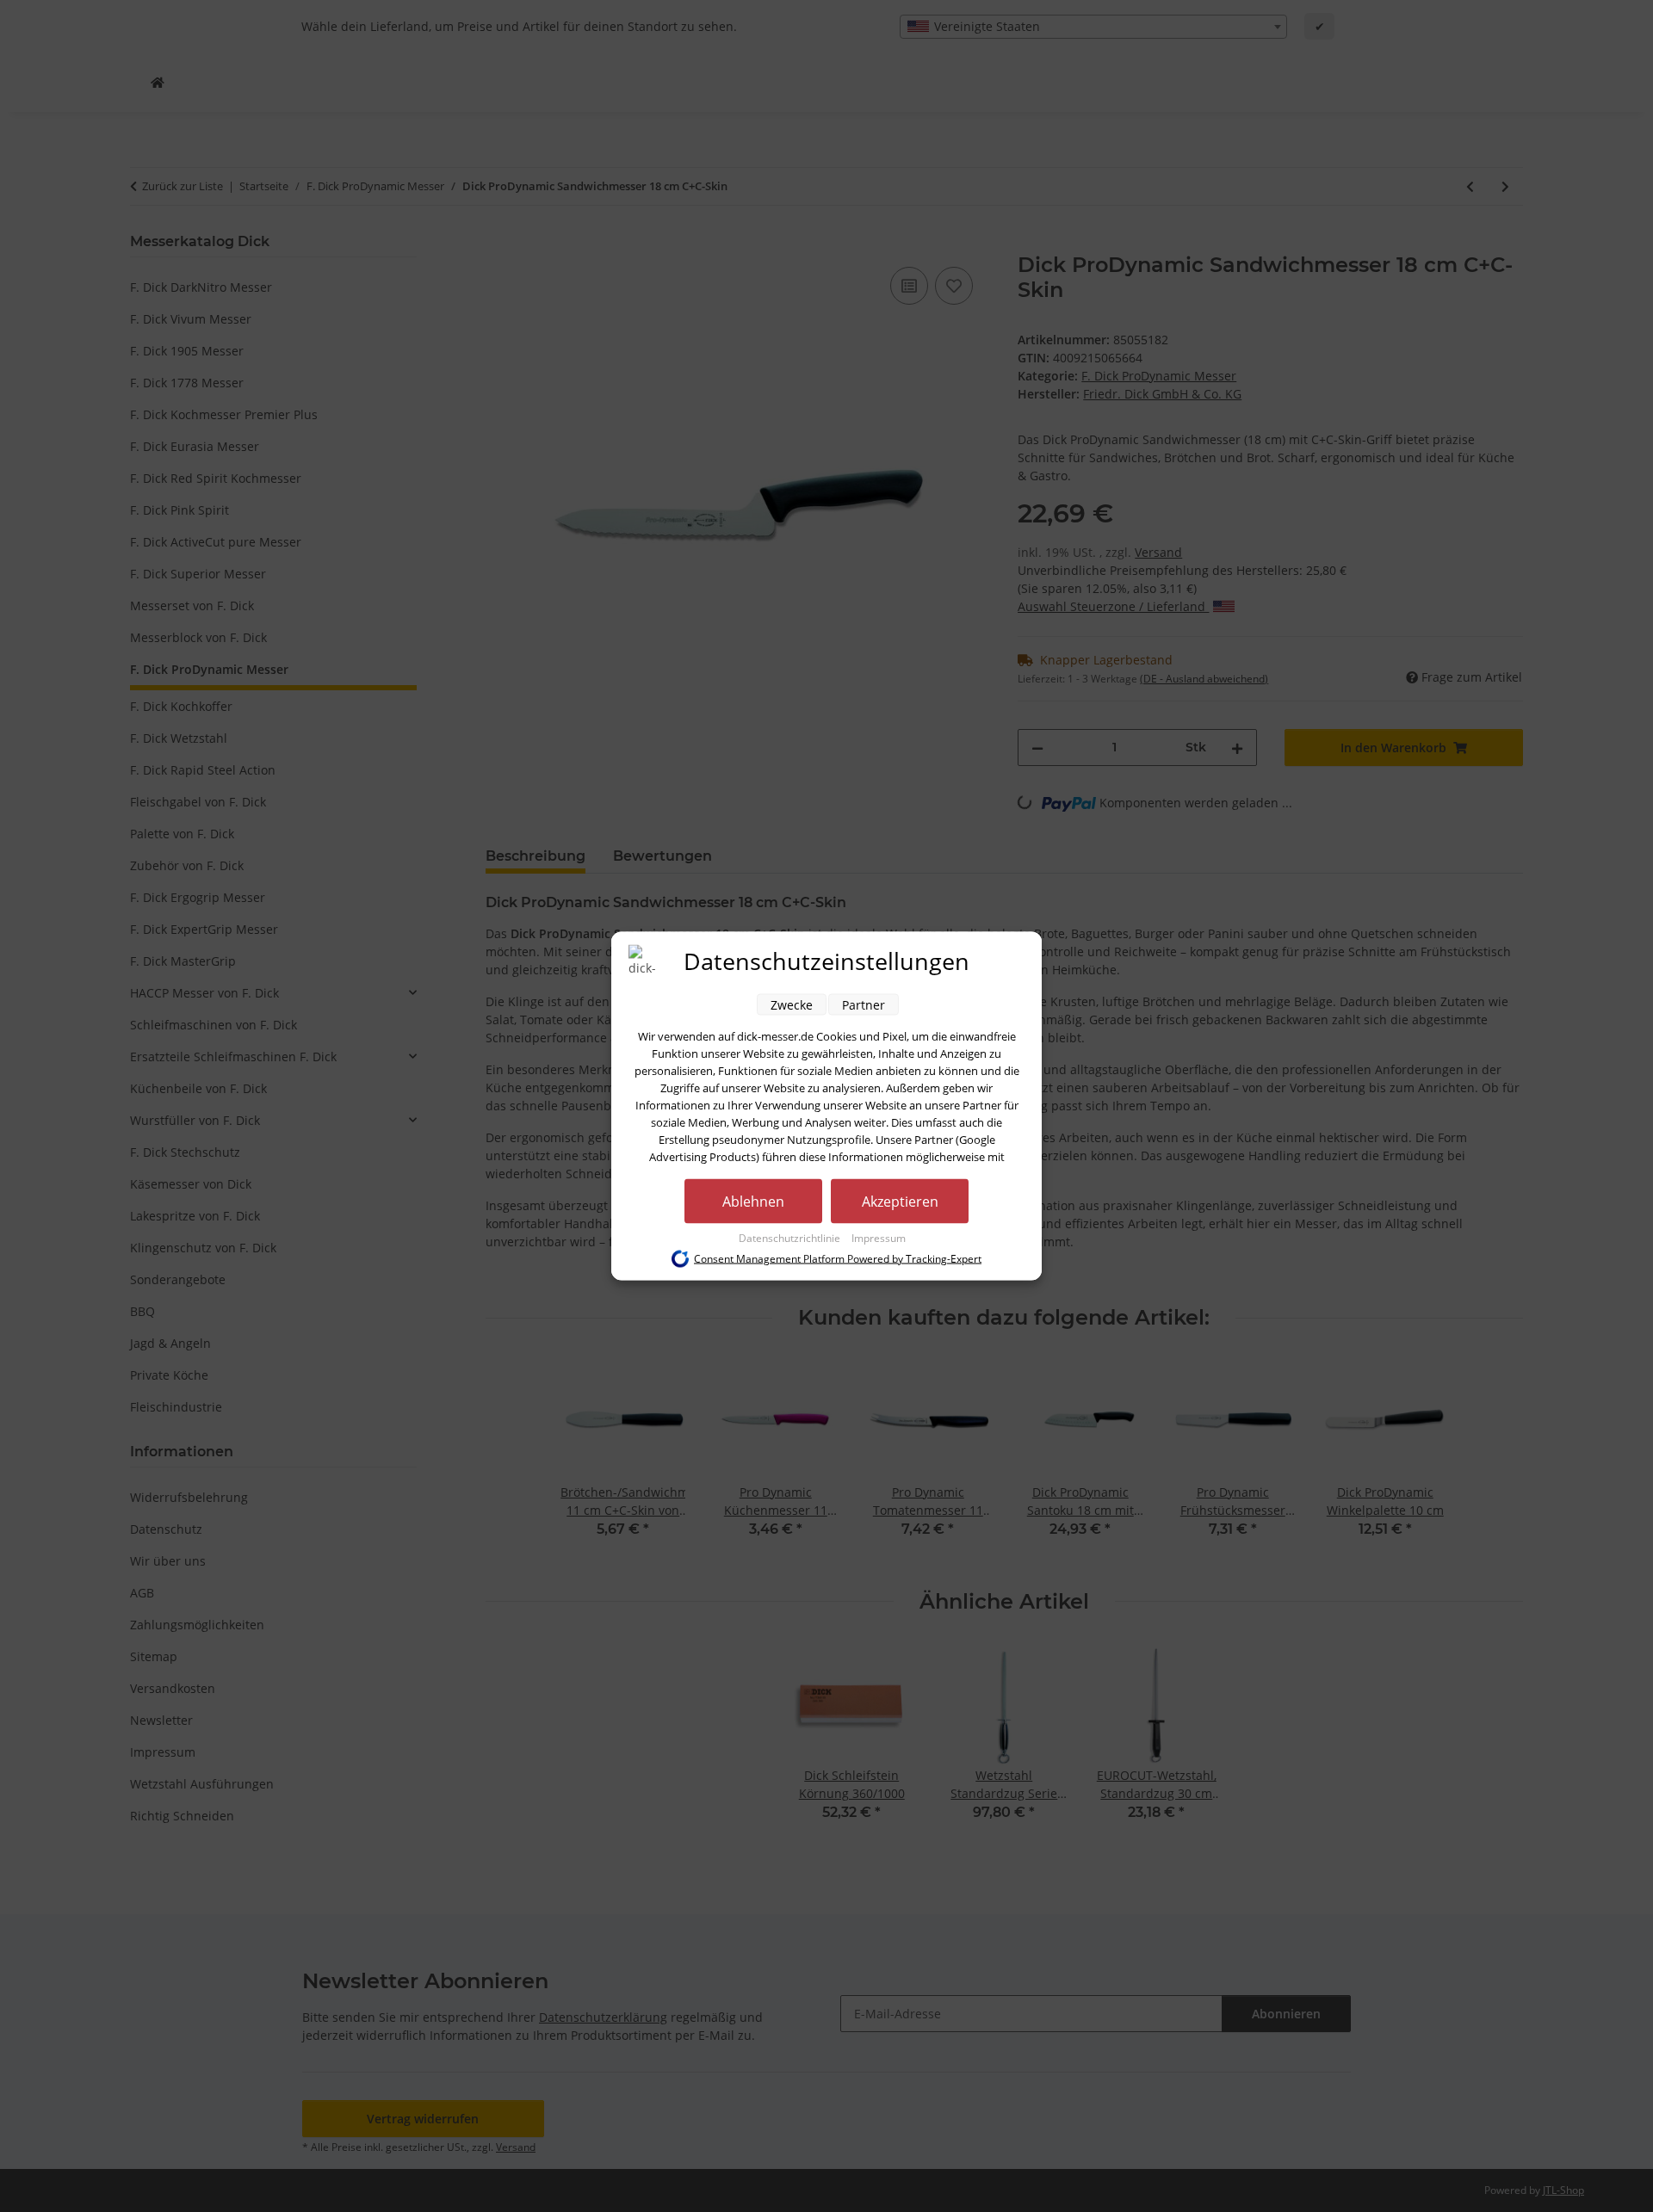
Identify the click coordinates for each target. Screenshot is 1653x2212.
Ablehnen (753, 1202)
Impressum (879, 1238)
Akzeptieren (900, 1202)
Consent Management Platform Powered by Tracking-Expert (838, 1259)
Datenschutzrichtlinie (791, 1238)
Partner (864, 1005)
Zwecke (792, 1005)
